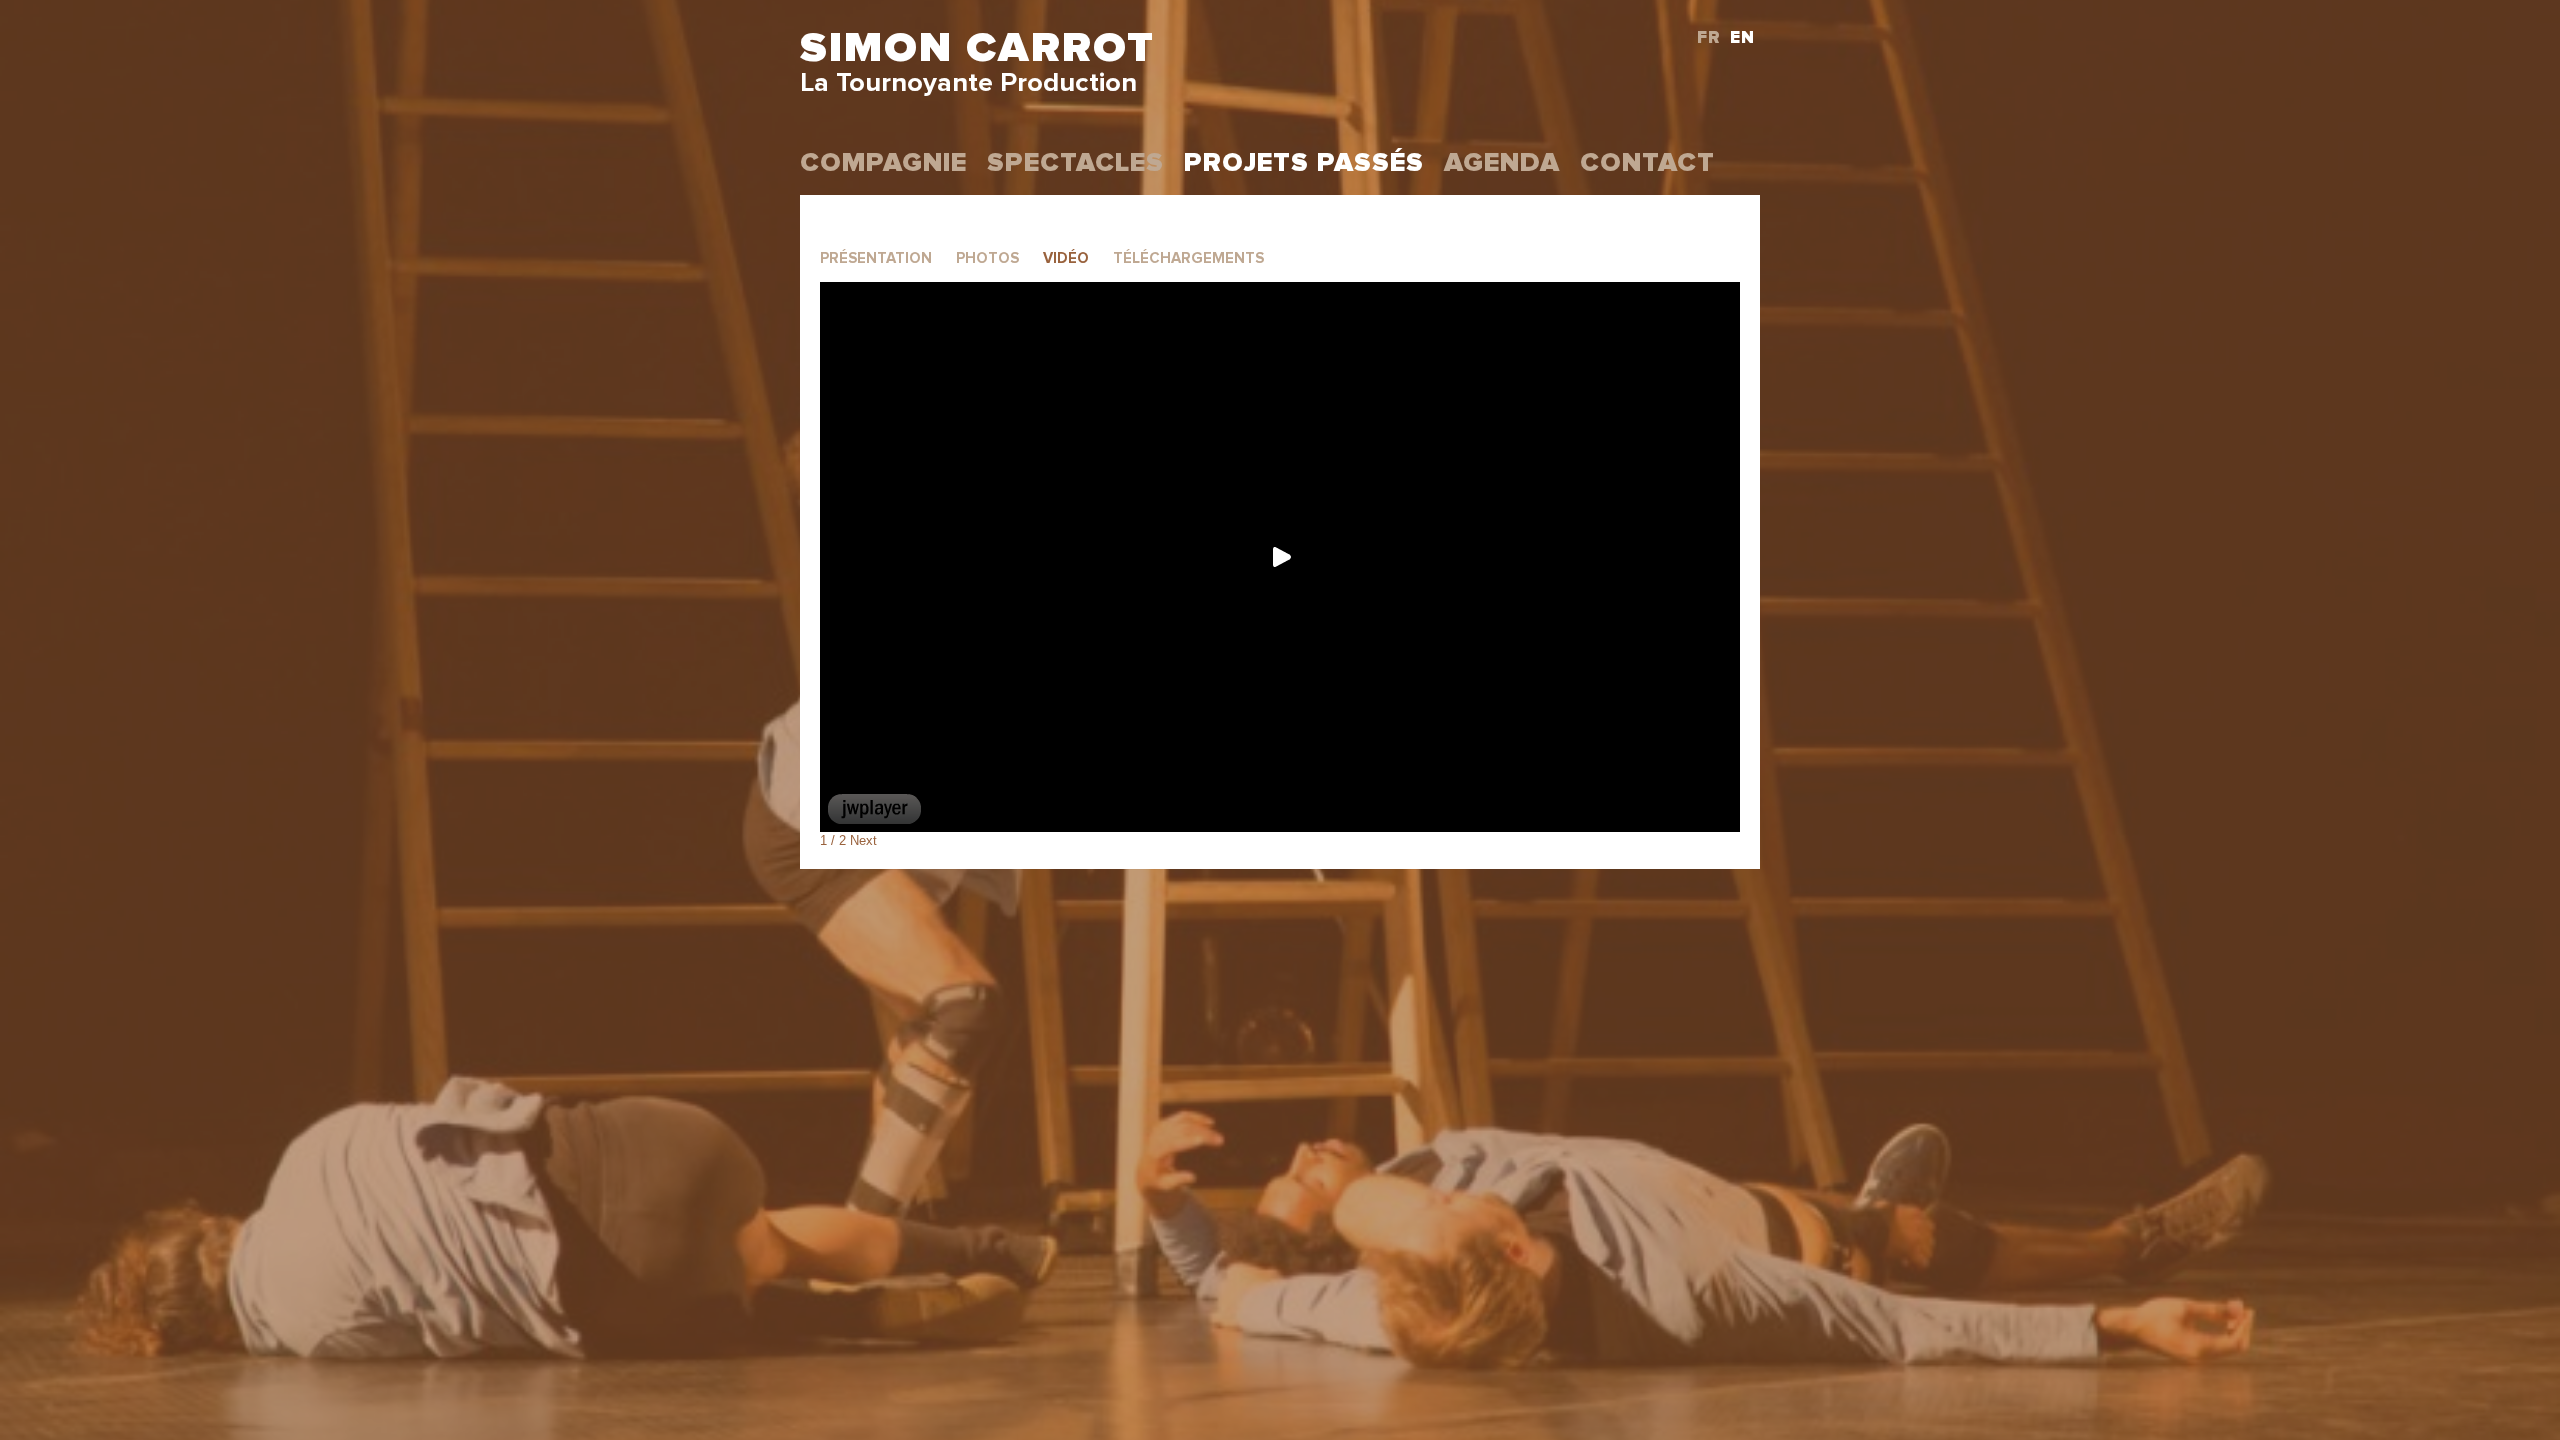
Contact (1647, 163)
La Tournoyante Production (968, 83)
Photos (987, 258)
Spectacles (1075, 163)
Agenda (1502, 163)
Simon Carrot (977, 48)
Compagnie (883, 163)
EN (1742, 38)
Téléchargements (1188, 258)
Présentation (876, 258)
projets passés (1304, 163)
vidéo (1066, 258)
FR (1709, 38)
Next (863, 840)
